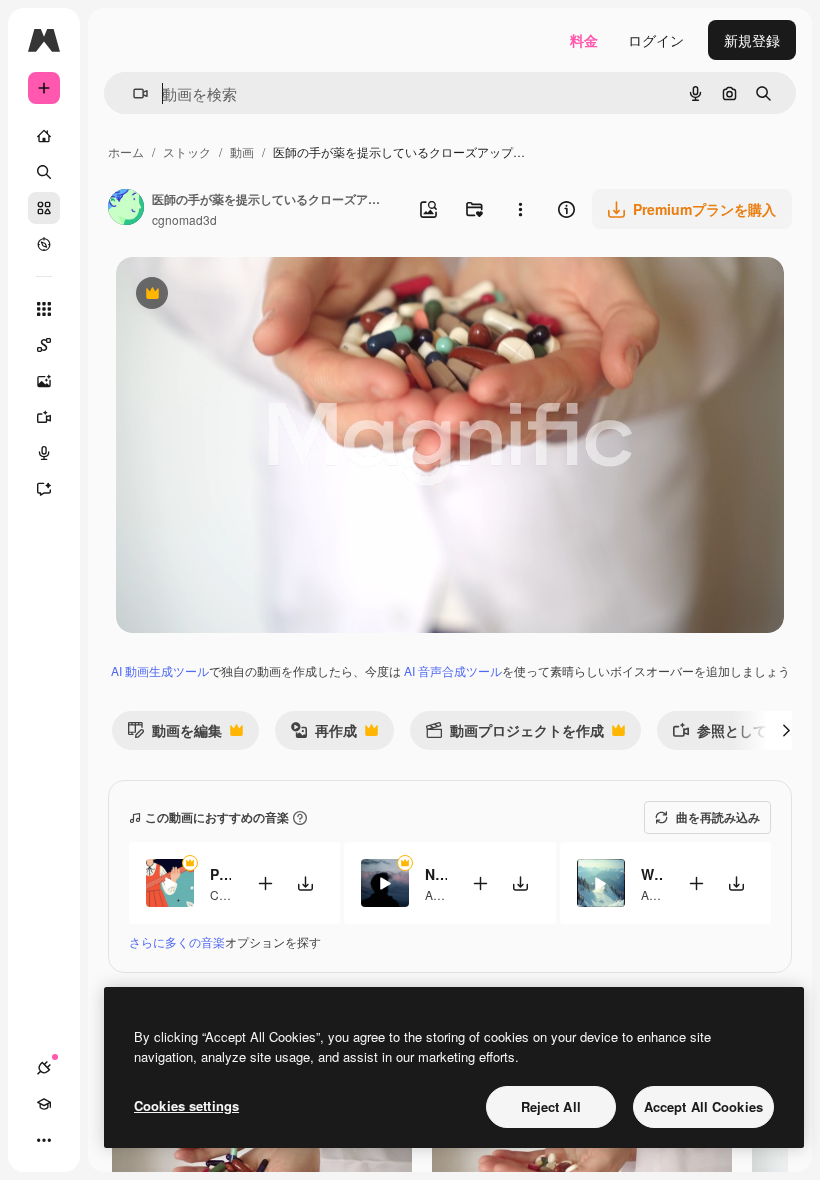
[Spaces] (44, 345)
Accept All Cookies (703, 1106)
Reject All (551, 1106)
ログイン (656, 40)
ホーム (126, 151)
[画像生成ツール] (44, 381)
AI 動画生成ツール (160, 670)
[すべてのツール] (44, 309)
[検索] (44, 172)
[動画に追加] (265, 883)
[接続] (44, 1068)
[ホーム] (44, 136)
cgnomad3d (184, 219)
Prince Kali (220, 874)
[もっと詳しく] (44, 244)
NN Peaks (435, 874)
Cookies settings (186, 1105)
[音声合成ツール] (44, 453)
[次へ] (786, 730)
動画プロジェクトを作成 (514, 734)
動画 (242, 151)
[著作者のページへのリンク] (126, 209)
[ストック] (44, 208)
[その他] (44, 1140)
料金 (584, 40)
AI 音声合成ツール (453, 670)
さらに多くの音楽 (177, 941)
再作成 (323, 734)
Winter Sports (651, 874)
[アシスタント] (44, 489)
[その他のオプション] (520, 209)
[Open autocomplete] (132, 93)
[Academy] (44, 1104)
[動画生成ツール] (44, 417)
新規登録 (752, 40)
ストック (187, 151)
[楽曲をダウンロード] (305, 883)
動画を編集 (174, 734)
